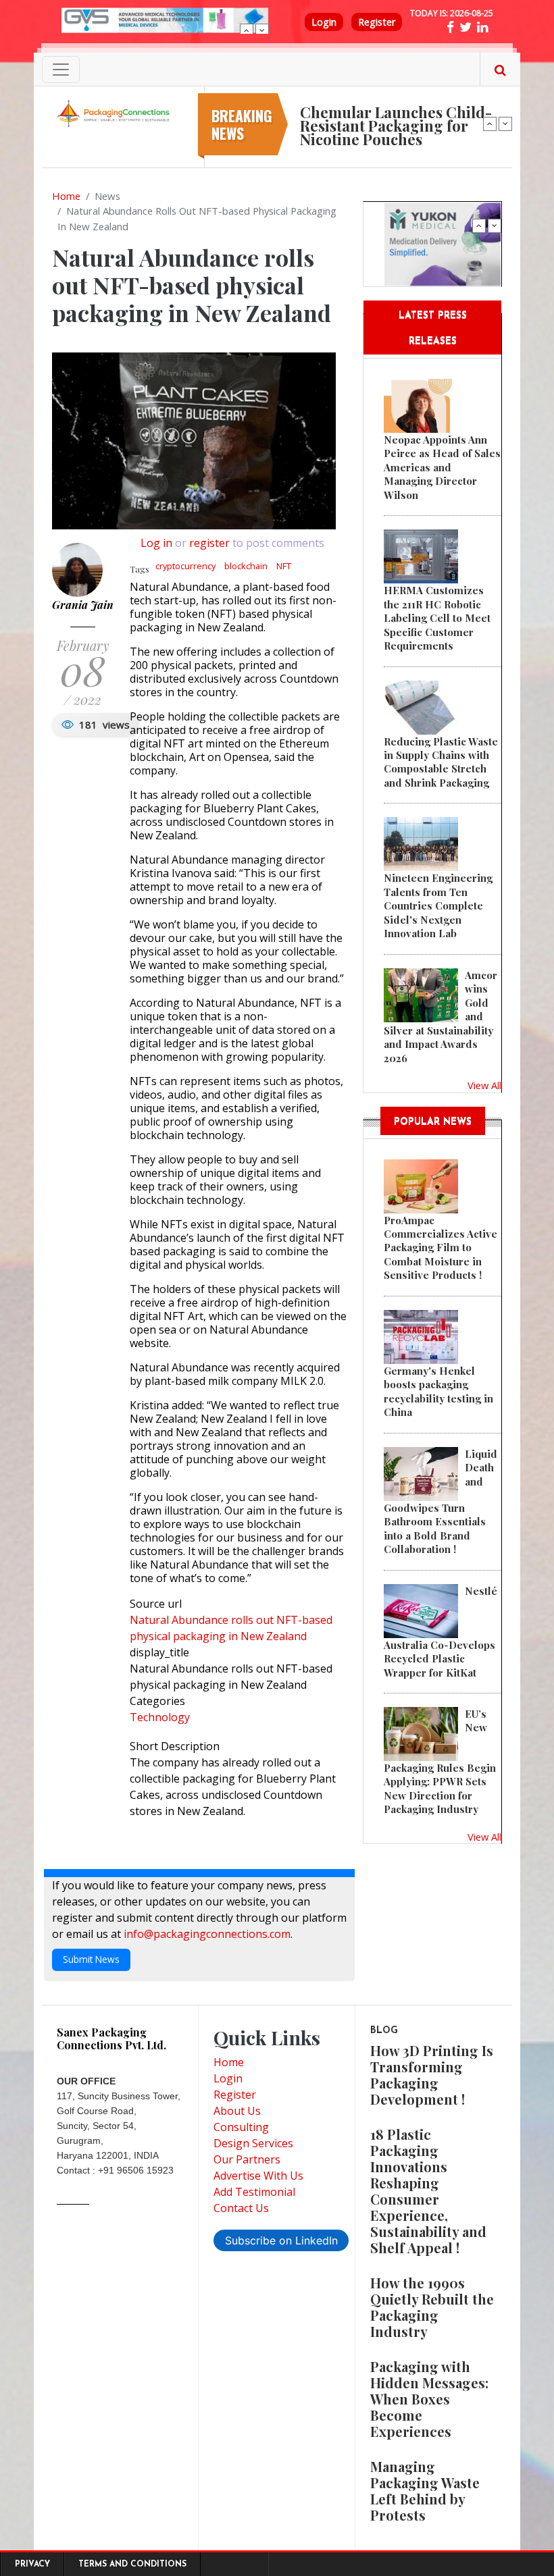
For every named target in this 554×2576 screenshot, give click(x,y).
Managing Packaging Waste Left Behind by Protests (425, 2491)
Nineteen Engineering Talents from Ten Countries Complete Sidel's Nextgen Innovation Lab (438, 905)
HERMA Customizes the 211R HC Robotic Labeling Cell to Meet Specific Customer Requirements (437, 618)
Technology (160, 1717)
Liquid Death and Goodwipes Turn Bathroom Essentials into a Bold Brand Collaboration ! (440, 1501)
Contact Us (241, 2208)
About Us (237, 2111)
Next (262, 30)
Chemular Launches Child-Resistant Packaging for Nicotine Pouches (396, 126)
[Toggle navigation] (61, 70)
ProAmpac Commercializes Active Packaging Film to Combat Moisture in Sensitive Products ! (440, 1248)
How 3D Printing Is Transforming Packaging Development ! (432, 2075)
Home (66, 196)
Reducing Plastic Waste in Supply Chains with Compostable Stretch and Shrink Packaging (441, 762)
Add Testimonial (254, 2192)
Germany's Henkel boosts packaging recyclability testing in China (438, 1391)
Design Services (253, 2143)
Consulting (241, 2127)
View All (484, 1085)
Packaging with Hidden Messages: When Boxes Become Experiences (429, 2399)
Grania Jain (83, 605)
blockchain (246, 566)
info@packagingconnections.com (207, 1934)
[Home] (115, 113)
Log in (156, 543)
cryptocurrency (185, 566)
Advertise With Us (258, 2176)
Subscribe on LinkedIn (281, 2240)
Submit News (91, 1959)
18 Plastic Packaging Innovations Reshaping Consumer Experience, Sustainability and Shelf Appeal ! (428, 2191)
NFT (284, 566)
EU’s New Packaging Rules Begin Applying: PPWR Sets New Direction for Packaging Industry (440, 1761)
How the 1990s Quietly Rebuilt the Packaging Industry (432, 2307)
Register (377, 22)
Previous (247, 30)
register (209, 543)
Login (324, 22)
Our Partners (247, 2159)
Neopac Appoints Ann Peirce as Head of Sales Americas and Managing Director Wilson (442, 467)
